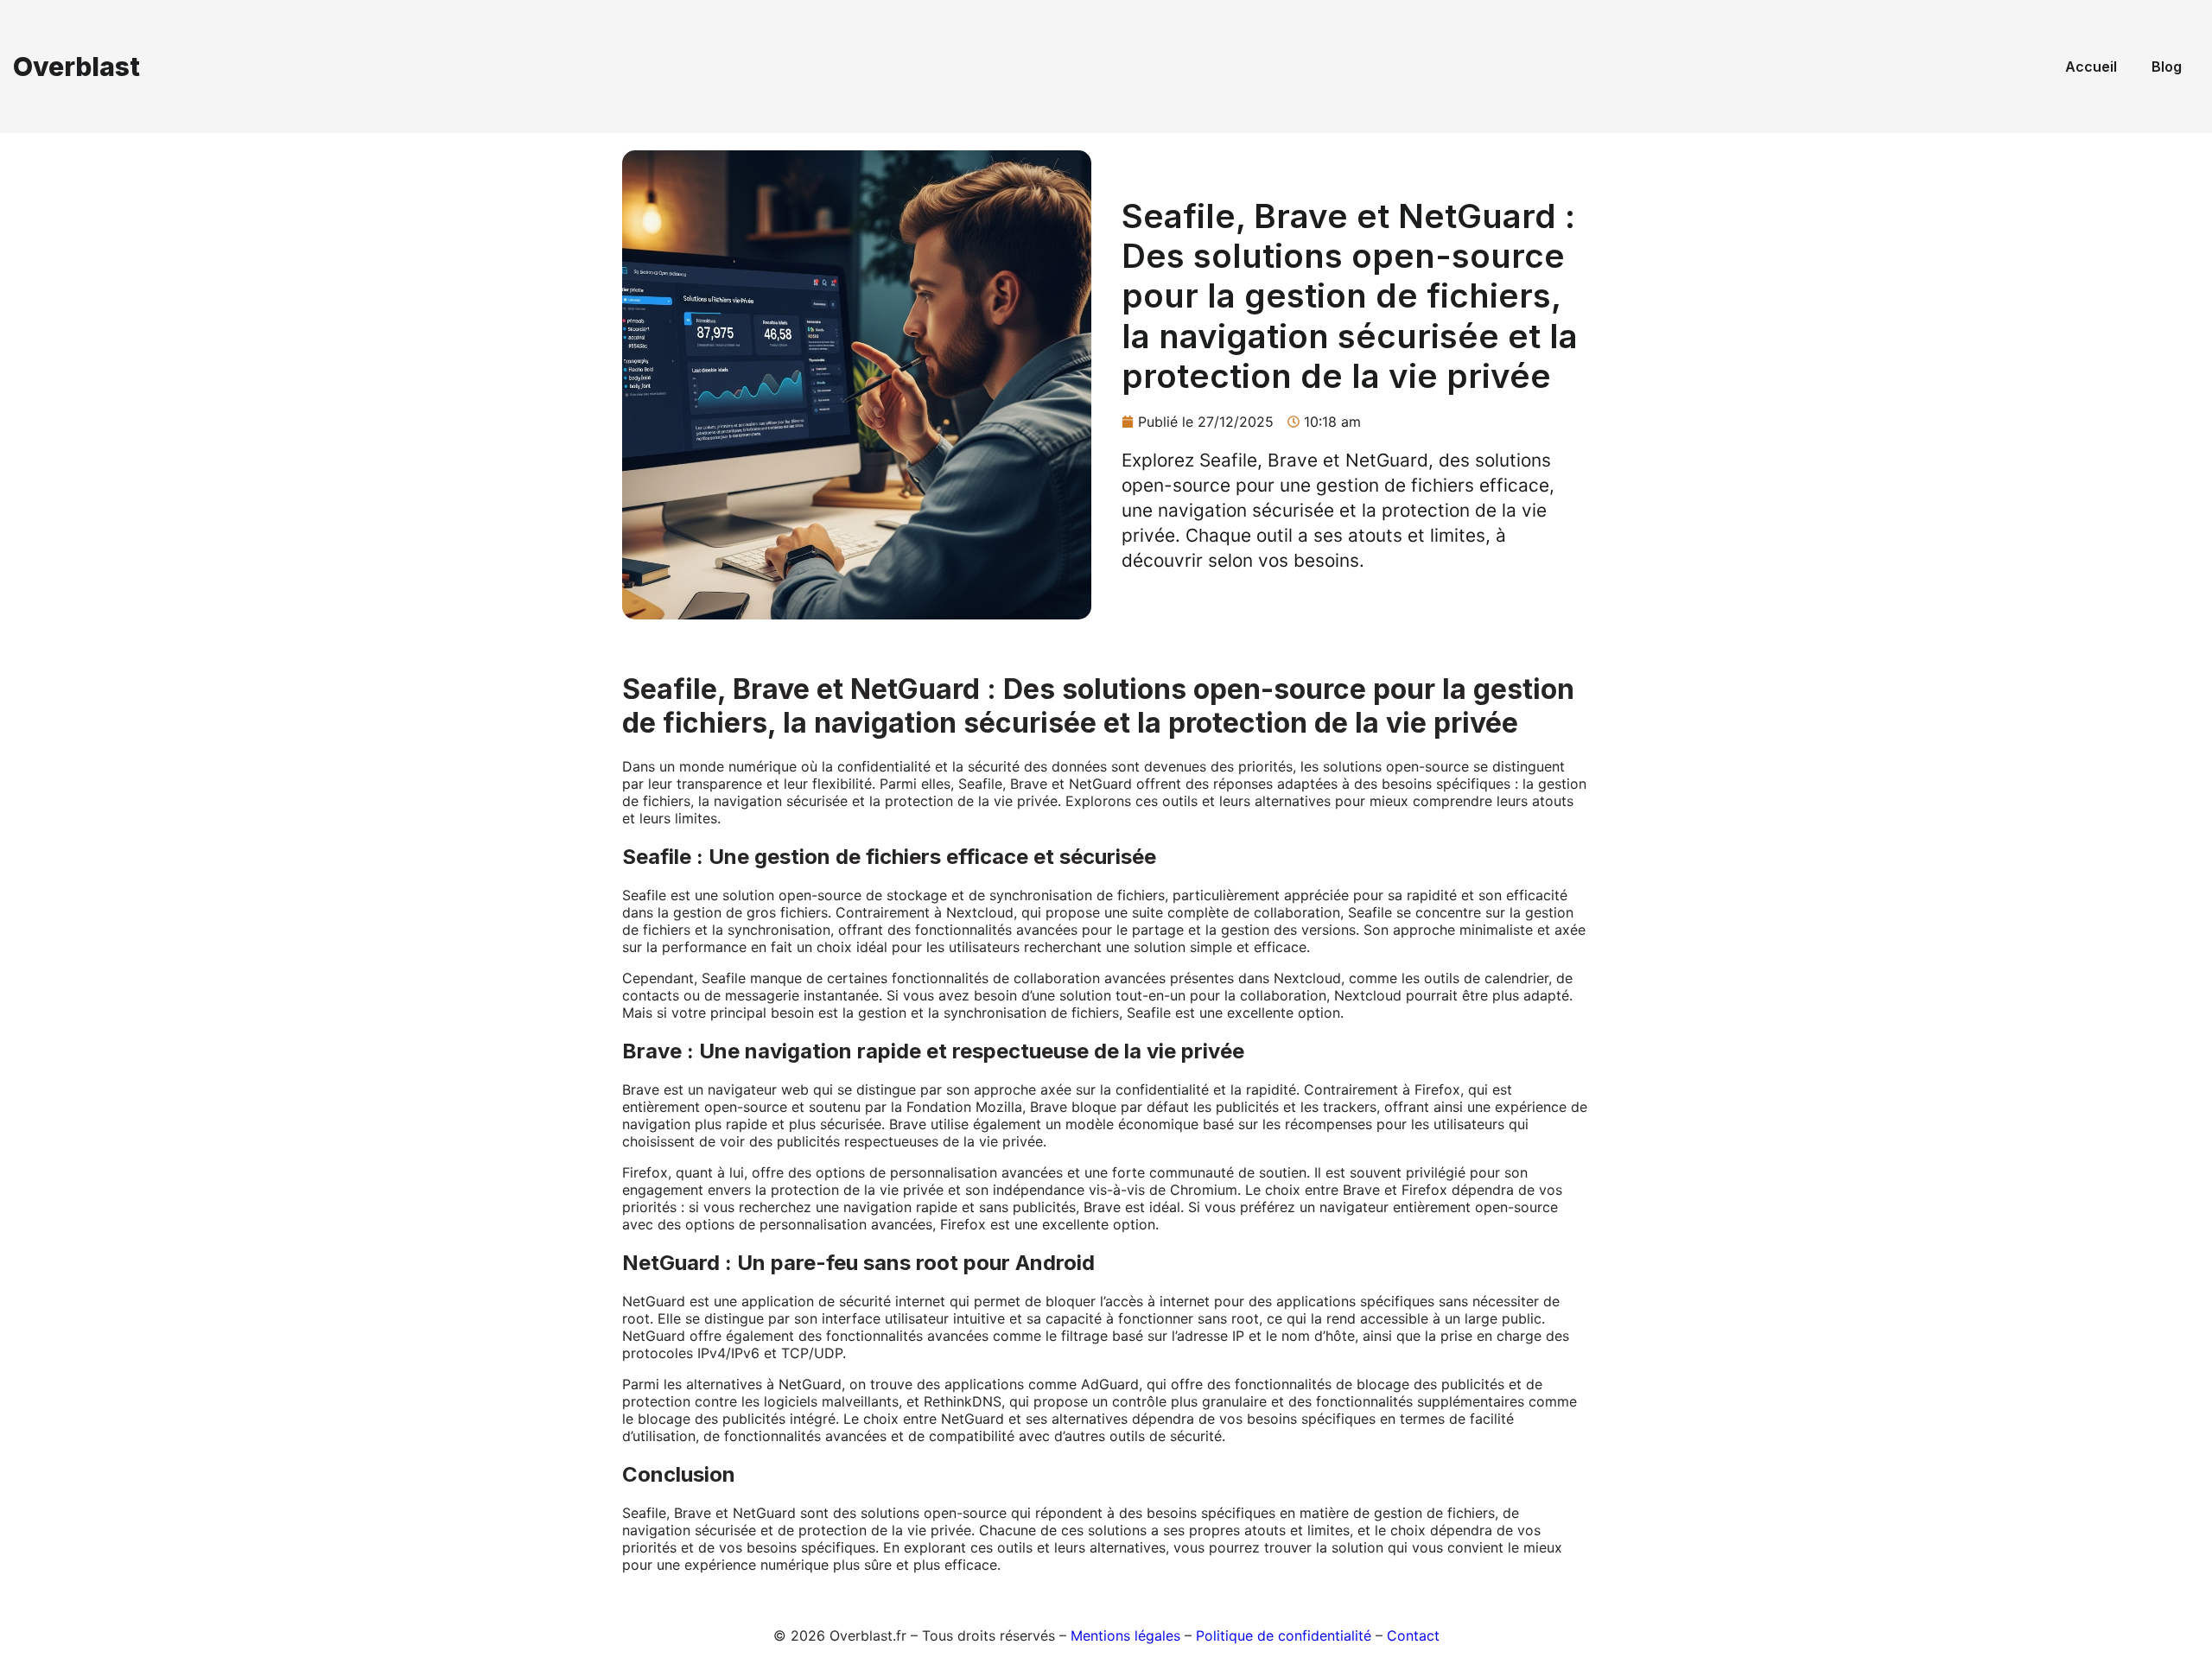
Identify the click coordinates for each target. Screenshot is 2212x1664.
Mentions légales (1125, 1635)
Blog (2167, 67)
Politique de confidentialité (1284, 1635)
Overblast (76, 67)
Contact (1413, 1635)
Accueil (2091, 67)
